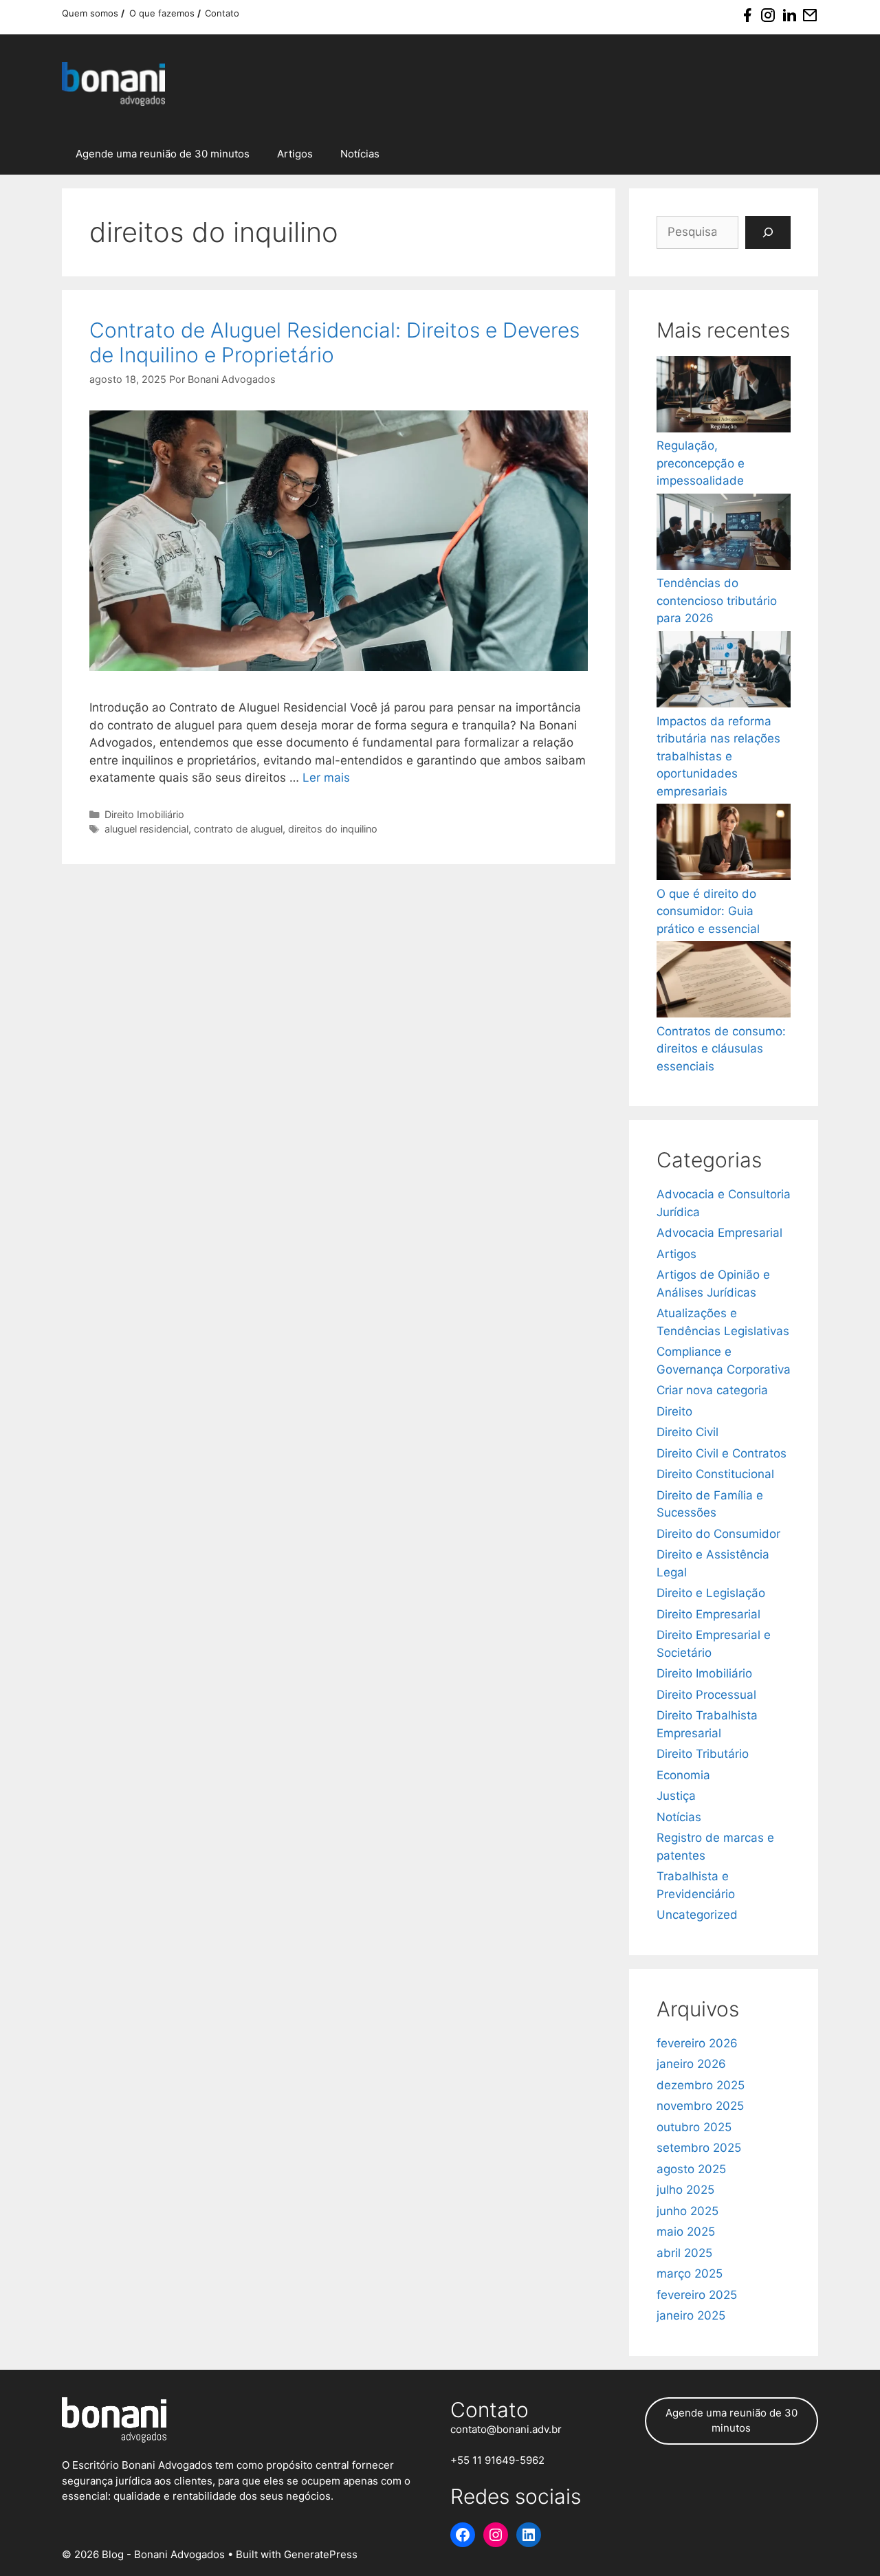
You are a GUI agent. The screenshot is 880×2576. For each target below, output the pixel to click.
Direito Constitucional (715, 1474)
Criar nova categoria (712, 1390)
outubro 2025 (694, 2127)
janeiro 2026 (691, 2064)
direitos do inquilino (333, 829)
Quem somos (91, 13)
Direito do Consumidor (718, 1534)
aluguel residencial (146, 829)
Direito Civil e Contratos (722, 1453)
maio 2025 (686, 2232)
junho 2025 (687, 2211)
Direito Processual (706, 1695)
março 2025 (690, 2274)
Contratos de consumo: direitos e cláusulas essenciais (721, 1049)
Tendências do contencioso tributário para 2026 (717, 601)
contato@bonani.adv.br (506, 2429)
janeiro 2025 (691, 2315)
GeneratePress (321, 2554)
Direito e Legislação (711, 1593)
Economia (683, 1775)
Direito (674, 1411)
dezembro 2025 (701, 2085)
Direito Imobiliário (144, 814)
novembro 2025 (700, 2106)
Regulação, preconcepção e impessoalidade (701, 463)
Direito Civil (687, 1432)
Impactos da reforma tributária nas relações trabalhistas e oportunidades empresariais (718, 756)
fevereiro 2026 (697, 2043)
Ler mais (326, 778)
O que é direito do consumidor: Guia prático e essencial (708, 911)
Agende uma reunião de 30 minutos (163, 154)
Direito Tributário (703, 1754)
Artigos (295, 154)
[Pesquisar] (768, 232)
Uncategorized (697, 1915)
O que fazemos (163, 13)
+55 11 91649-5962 (497, 2460)
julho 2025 (685, 2190)
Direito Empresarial (708, 1614)
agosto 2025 (691, 2169)
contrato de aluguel (238, 829)
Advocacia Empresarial (719, 1233)
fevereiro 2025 (697, 2295)
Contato (222, 13)
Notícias (360, 154)
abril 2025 (684, 2253)
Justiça (676, 1796)
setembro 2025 (699, 2148)
